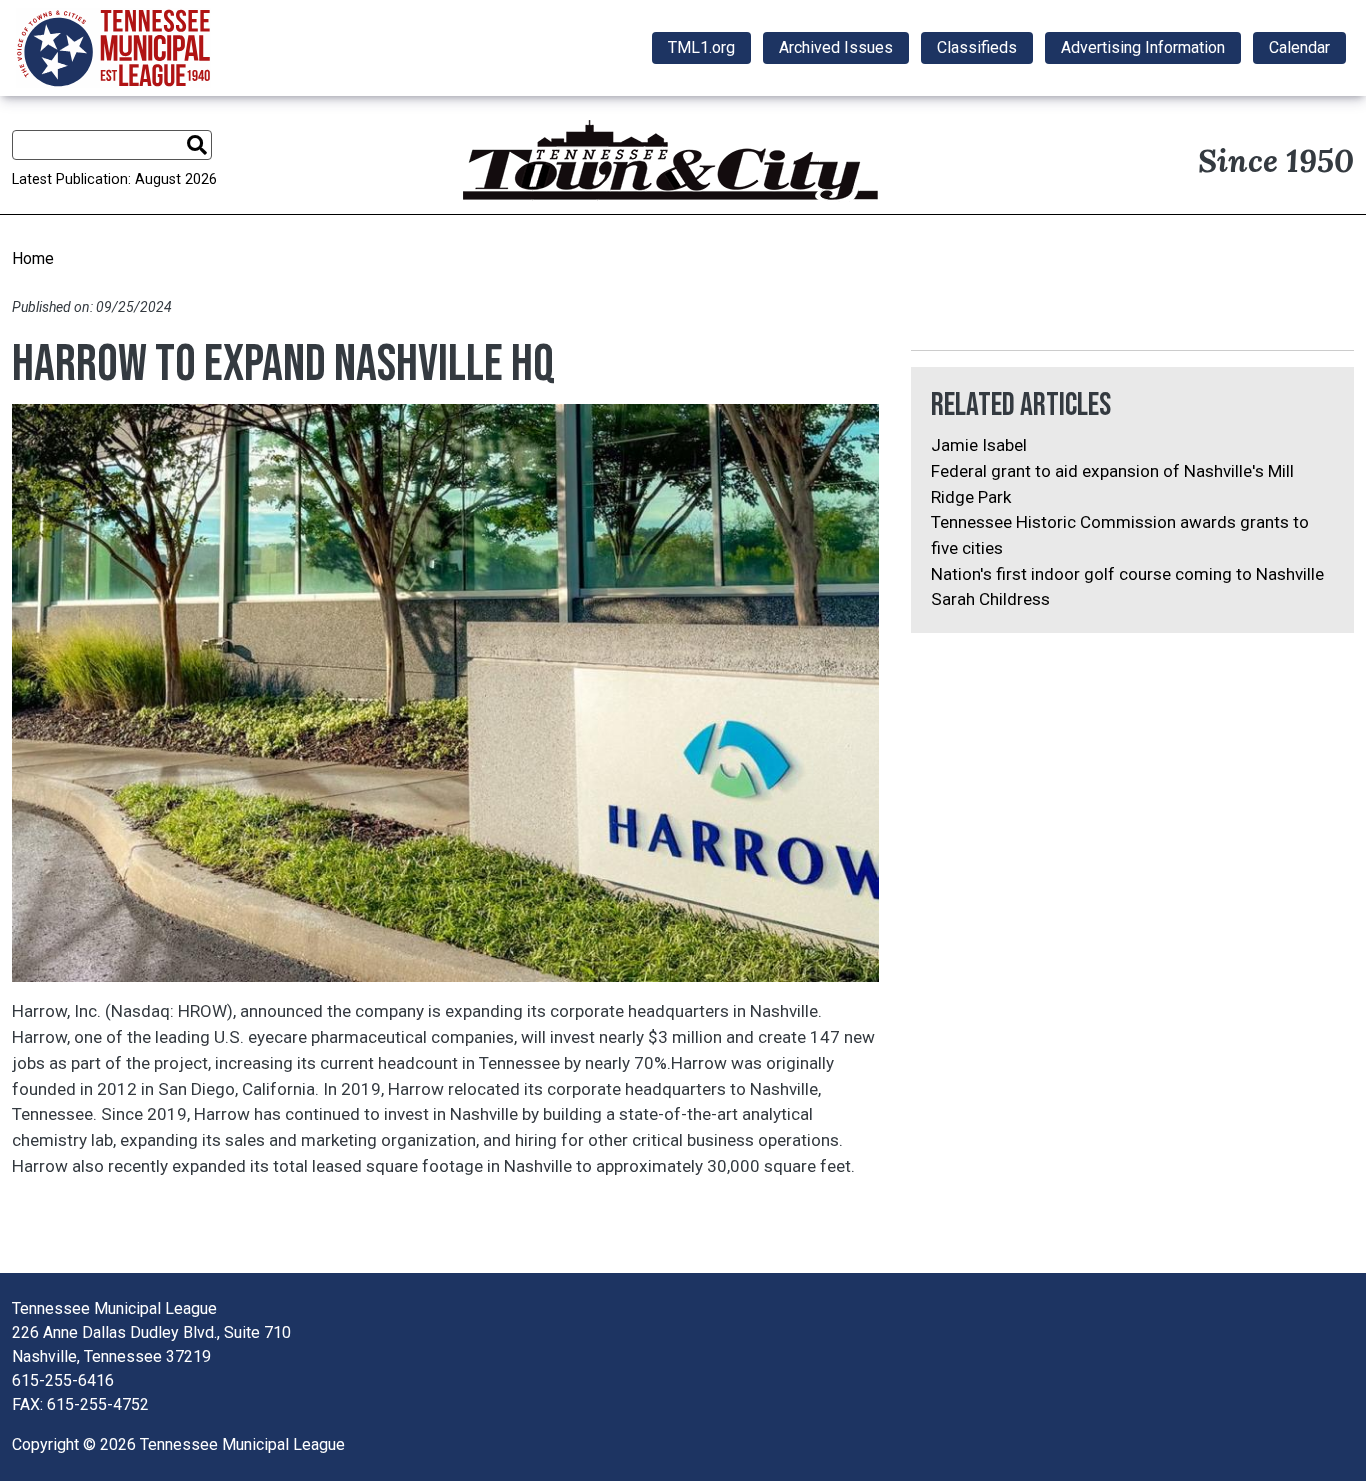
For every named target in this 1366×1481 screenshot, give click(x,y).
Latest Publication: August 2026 (114, 179)
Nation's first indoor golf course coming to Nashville (1127, 574)
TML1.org (701, 47)
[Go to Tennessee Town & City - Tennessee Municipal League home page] (113, 48)
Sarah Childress (990, 599)
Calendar (1299, 47)
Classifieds (977, 47)
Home (33, 258)
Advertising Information (1143, 47)
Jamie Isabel (979, 445)
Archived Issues (836, 47)
